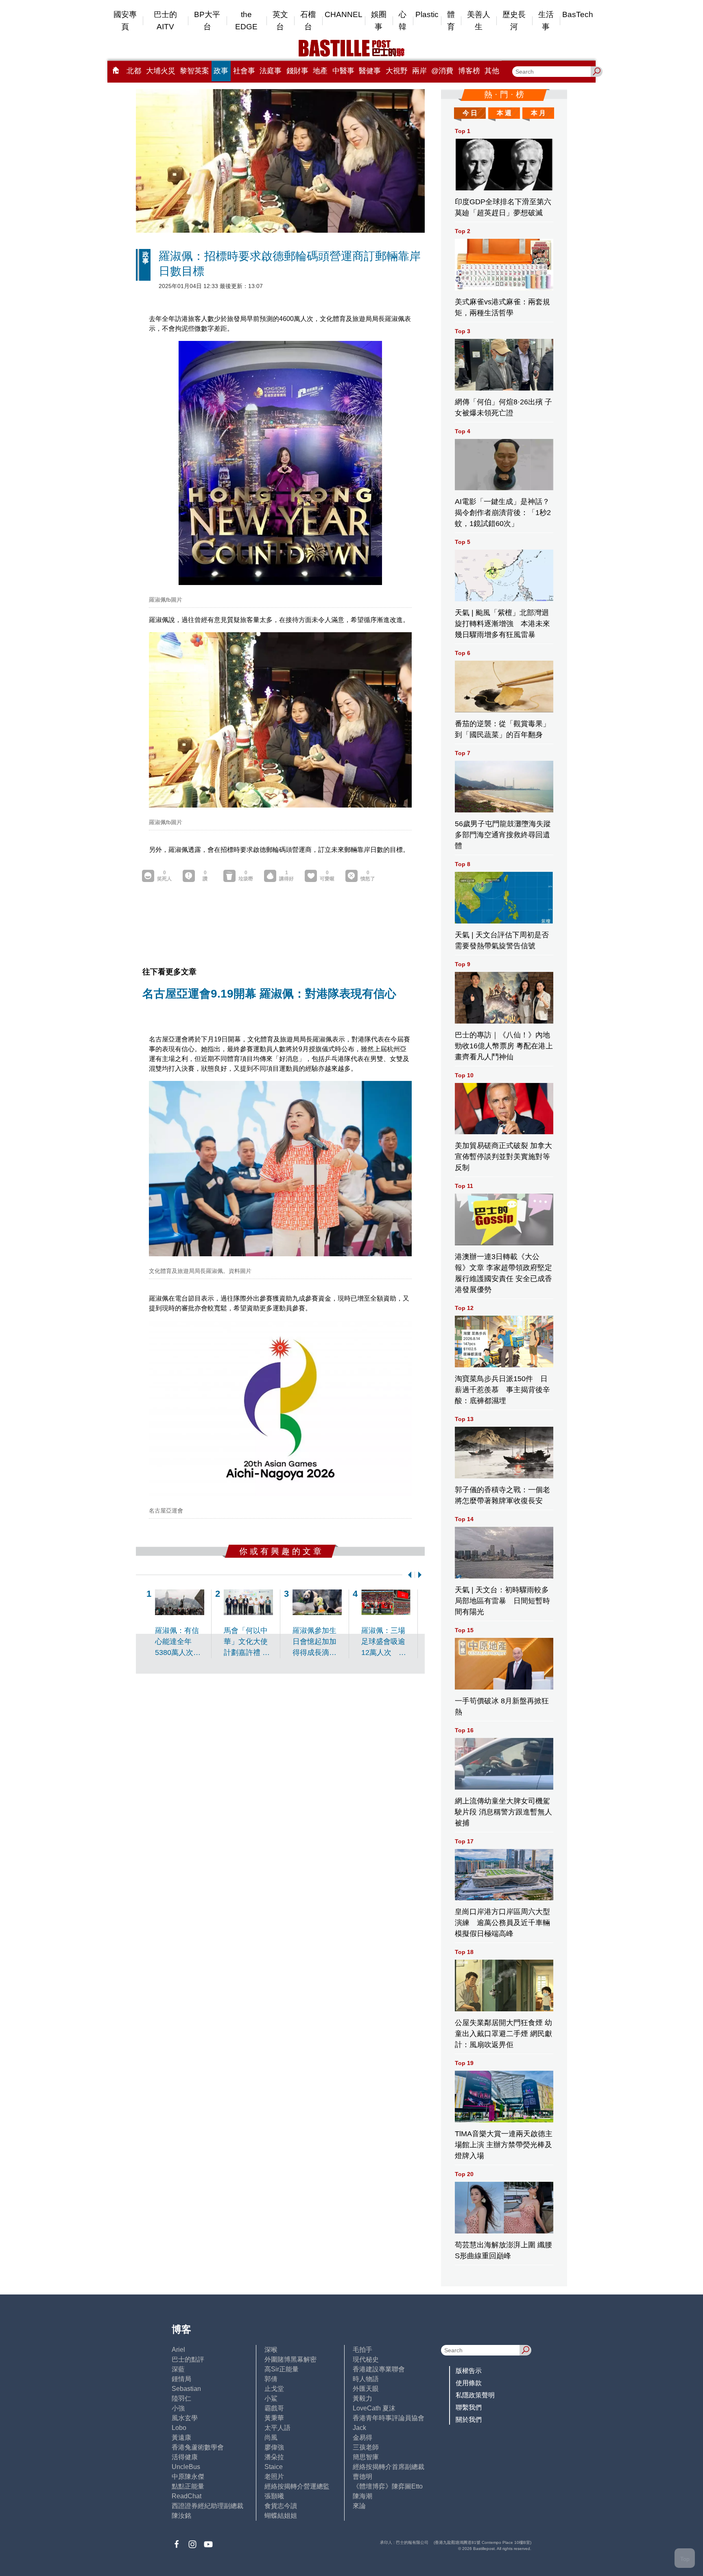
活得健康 (185, 2457)
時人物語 (366, 2379)
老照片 (274, 2477)
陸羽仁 (181, 2398)
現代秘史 (366, 2359)
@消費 (442, 71)
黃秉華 (274, 2418)
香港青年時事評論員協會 (389, 2418)
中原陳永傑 (188, 2477)
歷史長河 (514, 21)
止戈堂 (274, 2389)
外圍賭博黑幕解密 (290, 2359)
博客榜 (469, 71)
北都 (134, 71)
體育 (451, 21)
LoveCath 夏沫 (374, 2408)
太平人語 (277, 2428)
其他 (492, 71)
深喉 (271, 2350)
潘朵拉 (274, 2457)
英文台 (280, 21)
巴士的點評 (188, 2359)
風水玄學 (185, 2418)
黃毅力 (362, 2398)
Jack (359, 2428)
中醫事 (343, 71)
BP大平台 (207, 21)
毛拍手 (362, 2350)
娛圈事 (379, 21)
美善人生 (479, 21)
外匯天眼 (366, 2389)
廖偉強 (274, 2447)
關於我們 (469, 2420)
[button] (408, 1575)
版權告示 (469, 2371)
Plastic (427, 14)
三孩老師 (366, 2447)
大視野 (397, 71)
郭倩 (271, 2379)
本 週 (504, 113)
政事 (221, 71)
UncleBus (186, 2467)
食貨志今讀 (281, 2506)
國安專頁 (125, 21)
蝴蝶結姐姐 (281, 2516)
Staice (274, 2467)
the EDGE (246, 21)
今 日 (470, 113)
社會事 (244, 71)
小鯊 (271, 2398)
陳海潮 (362, 2496)
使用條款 (469, 2383)
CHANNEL (344, 14)
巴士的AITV (165, 21)
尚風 (271, 2437)
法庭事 (271, 71)
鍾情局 (181, 2379)
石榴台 (308, 21)
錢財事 (297, 71)
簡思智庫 (366, 2457)
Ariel (178, 2350)
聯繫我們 (469, 2407)
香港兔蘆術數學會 (198, 2447)
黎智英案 (194, 71)
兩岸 (419, 71)
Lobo (179, 2428)
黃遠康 (181, 2437)
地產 (320, 71)
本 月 (538, 113)
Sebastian (186, 2389)
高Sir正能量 (282, 2369)
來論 (359, 2506)
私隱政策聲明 (475, 2395)
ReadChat (187, 2496)
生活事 (546, 21)
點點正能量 (188, 2486)
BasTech (578, 14)
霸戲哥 (274, 2408)
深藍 (178, 2369)
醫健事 (370, 71)
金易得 (362, 2437)
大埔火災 (161, 71)
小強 (178, 2408)
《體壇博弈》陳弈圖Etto (388, 2486)
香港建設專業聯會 (379, 2369)
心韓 (403, 21)
